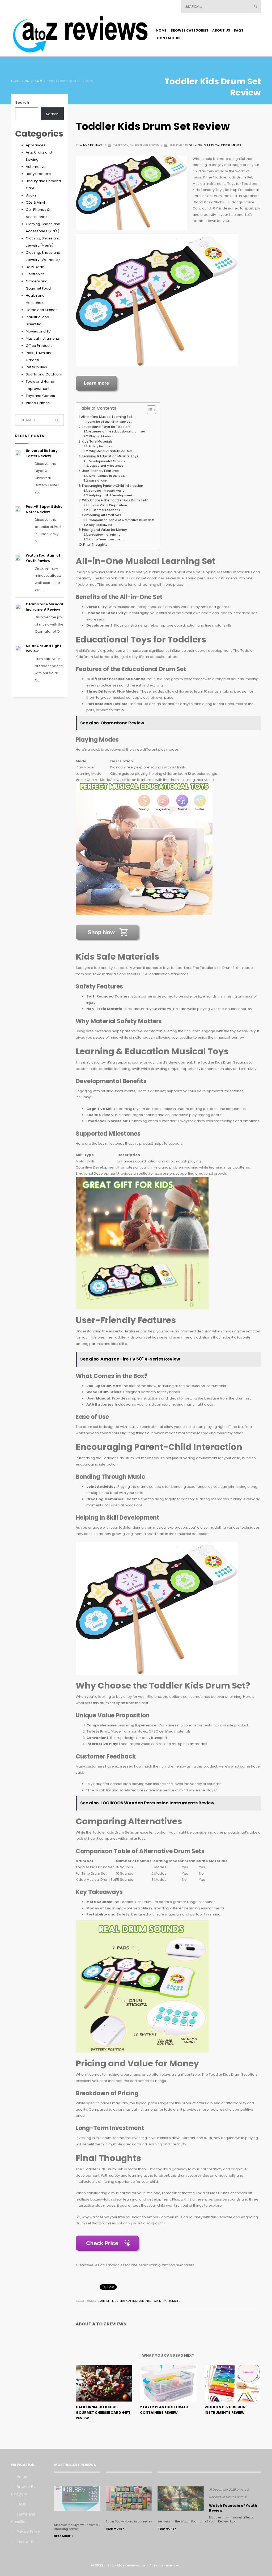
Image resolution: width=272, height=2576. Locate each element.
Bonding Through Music (106, 491)
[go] (256, 6)
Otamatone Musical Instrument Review (44, 607)
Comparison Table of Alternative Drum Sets (122, 520)
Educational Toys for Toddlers (106, 427)
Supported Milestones (106, 466)
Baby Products (38, 174)
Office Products (39, 346)
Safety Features (100, 446)
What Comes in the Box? (107, 476)
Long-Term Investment (107, 539)
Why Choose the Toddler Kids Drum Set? (115, 500)
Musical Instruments (224, 145)
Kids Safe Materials (97, 441)
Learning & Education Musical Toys (110, 456)
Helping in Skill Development (111, 495)
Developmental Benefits (107, 461)
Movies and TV (38, 331)
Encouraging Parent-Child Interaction (113, 486)
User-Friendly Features (100, 471)
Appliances (36, 145)
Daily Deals (197, 145)
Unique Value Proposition (108, 505)
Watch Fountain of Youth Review (43, 558)
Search (22, 102)
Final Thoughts (95, 545)
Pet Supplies (36, 367)
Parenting (160, 2301)
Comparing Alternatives (101, 515)
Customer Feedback (105, 510)
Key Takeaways (101, 525)
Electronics (35, 274)
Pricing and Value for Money (105, 530)
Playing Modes (100, 436)
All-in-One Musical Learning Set (107, 417)
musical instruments (135, 2301)
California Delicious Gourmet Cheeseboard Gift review (103, 2413)
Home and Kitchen (42, 310)
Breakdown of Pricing (105, 535)
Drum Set (104, 2301)
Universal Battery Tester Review (42, 453)
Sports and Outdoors (44, 374)
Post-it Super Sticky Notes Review (44, 509)
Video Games (38, 403)
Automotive (36, 167)
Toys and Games (40, 396)
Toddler (175, 2301)
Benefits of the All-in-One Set (110, 422)
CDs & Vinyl (35, 202)
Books (31, 195)
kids (115, 2301)
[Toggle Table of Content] (149, 410)
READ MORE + (64, 2536)
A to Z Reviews (92, 145)
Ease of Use (98, 481)
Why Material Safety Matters (111, 451)
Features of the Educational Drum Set (117, 432)
